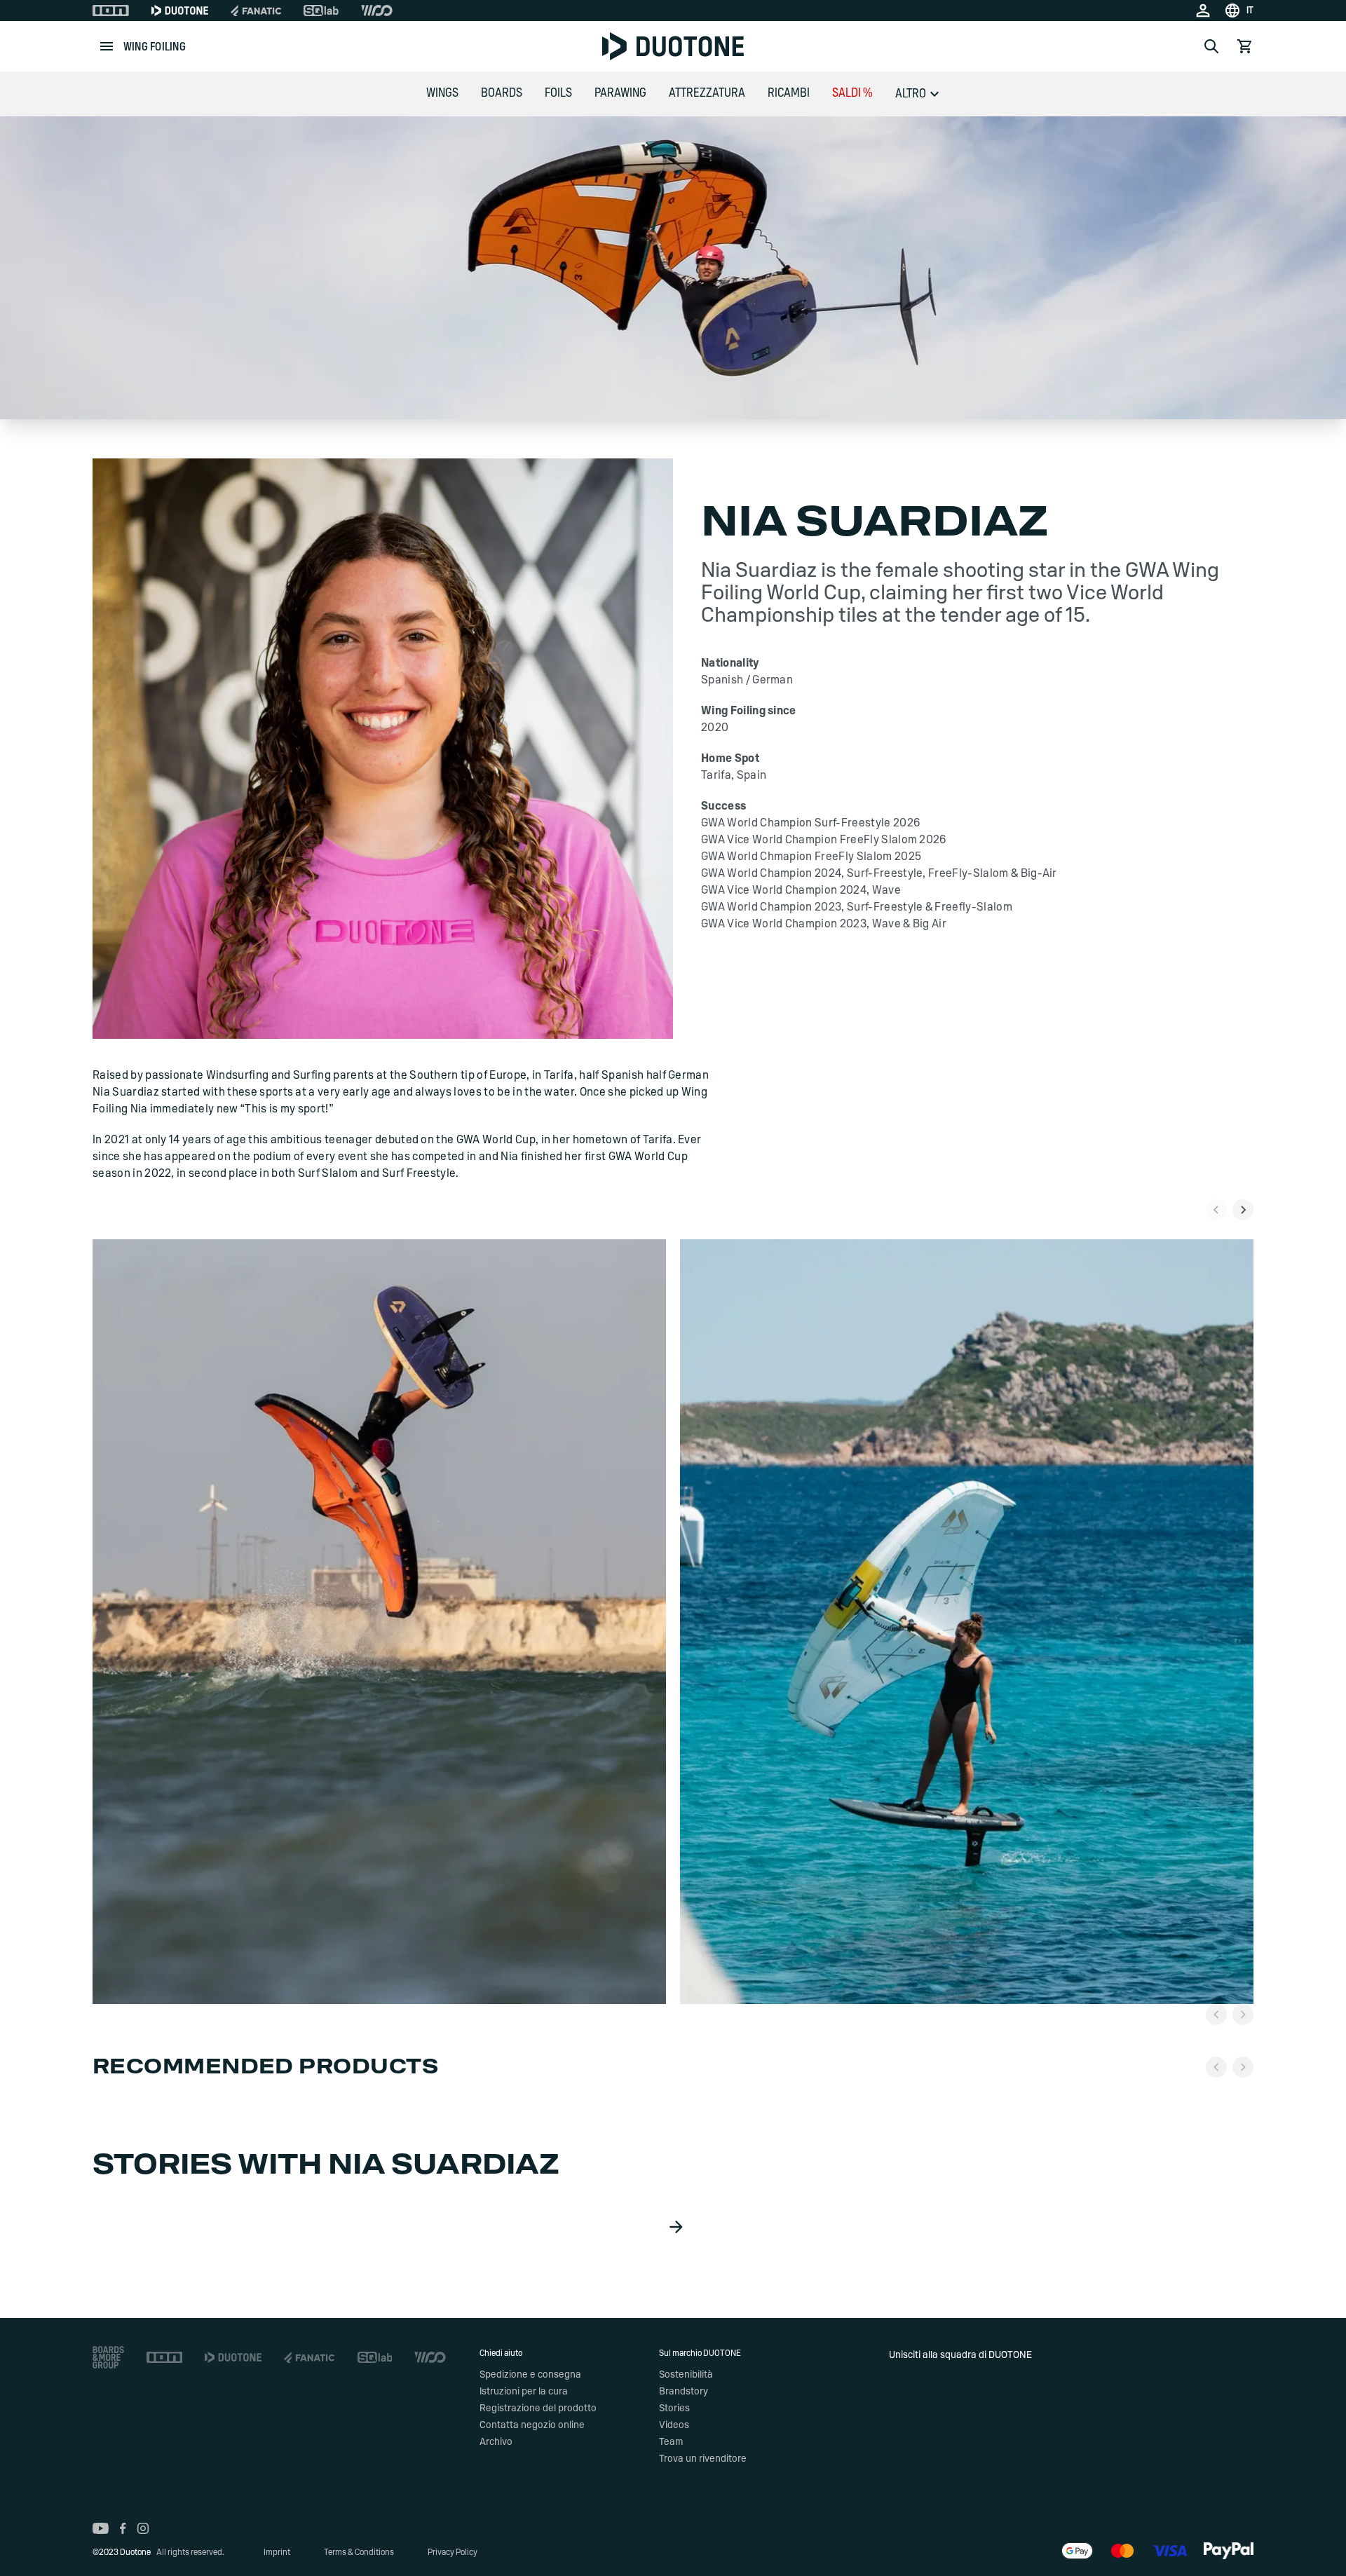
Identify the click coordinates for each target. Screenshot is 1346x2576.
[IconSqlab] (321, 11)
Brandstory (684, 2392)
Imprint (277, 2552)
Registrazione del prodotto (538, 2408)
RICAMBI (789, 93)
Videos (674, 2425)
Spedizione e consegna (530, 2375)
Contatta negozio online (532, 2425)
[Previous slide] (1216, 1210)
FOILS (558, 93)
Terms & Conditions (359, 2552)
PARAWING (620, 93)
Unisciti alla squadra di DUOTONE (960, 2355)
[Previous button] (1216, 2015)
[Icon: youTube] (101, 2528)
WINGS (442, 93)
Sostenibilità (686, 2375)
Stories (674, 2408)
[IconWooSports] (377, 11)
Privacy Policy (453, 2552)
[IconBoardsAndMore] (108, 2357)
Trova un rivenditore (703, 2459)
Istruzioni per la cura (524, 2392)
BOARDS (502, 93)
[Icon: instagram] (143, 2528)
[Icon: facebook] (123, 2528)
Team (671, 2442)
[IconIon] (111, 11)
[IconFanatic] (256, 11)
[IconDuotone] (180, 11)
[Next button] (1243, 2015)
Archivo (496, 2442)
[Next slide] (1243, 1210)
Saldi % (852, 93)
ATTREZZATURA (707, 93)
